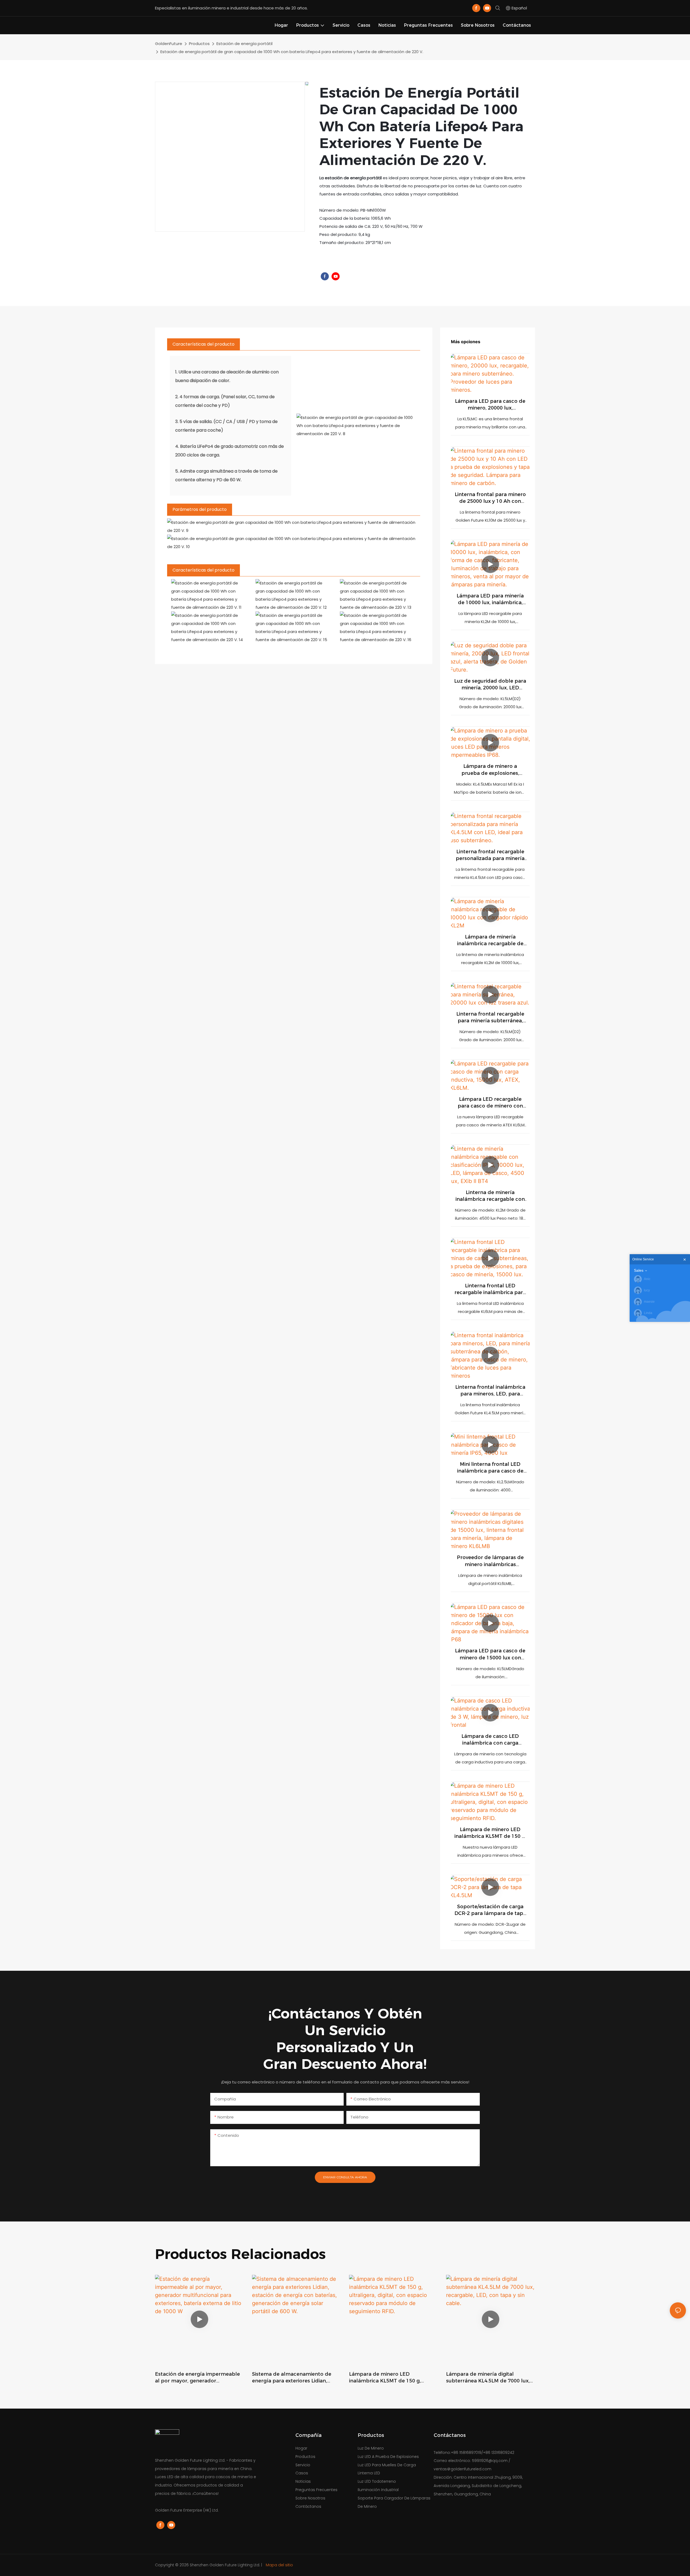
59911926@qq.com (490, 2461)
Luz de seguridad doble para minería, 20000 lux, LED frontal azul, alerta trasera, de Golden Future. (490, 685)
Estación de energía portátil (244, 44)
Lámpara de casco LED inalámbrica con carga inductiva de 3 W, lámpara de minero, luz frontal (490, 1740)
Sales (639, 1270)
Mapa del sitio (279, 2565)
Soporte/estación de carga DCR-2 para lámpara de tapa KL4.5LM (490, 1910)
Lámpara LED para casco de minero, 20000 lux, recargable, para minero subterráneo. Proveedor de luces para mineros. (490, 405)
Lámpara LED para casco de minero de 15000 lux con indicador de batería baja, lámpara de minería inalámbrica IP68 (490, 1654)
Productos (199, 44)
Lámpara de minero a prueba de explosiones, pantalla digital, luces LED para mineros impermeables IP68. (490, 770)
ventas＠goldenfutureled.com (463, 2469)
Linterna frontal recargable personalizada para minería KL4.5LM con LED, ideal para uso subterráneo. (490, 855)
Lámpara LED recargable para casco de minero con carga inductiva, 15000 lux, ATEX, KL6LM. (490, 1103)
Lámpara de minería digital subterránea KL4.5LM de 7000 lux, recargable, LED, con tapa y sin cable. (488, 2378)
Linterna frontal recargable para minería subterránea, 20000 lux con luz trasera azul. (490, 1018)
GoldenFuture (169, 44)
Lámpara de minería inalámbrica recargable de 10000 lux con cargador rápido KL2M (490, 940)
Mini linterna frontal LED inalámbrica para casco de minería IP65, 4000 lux (490, 1468)
